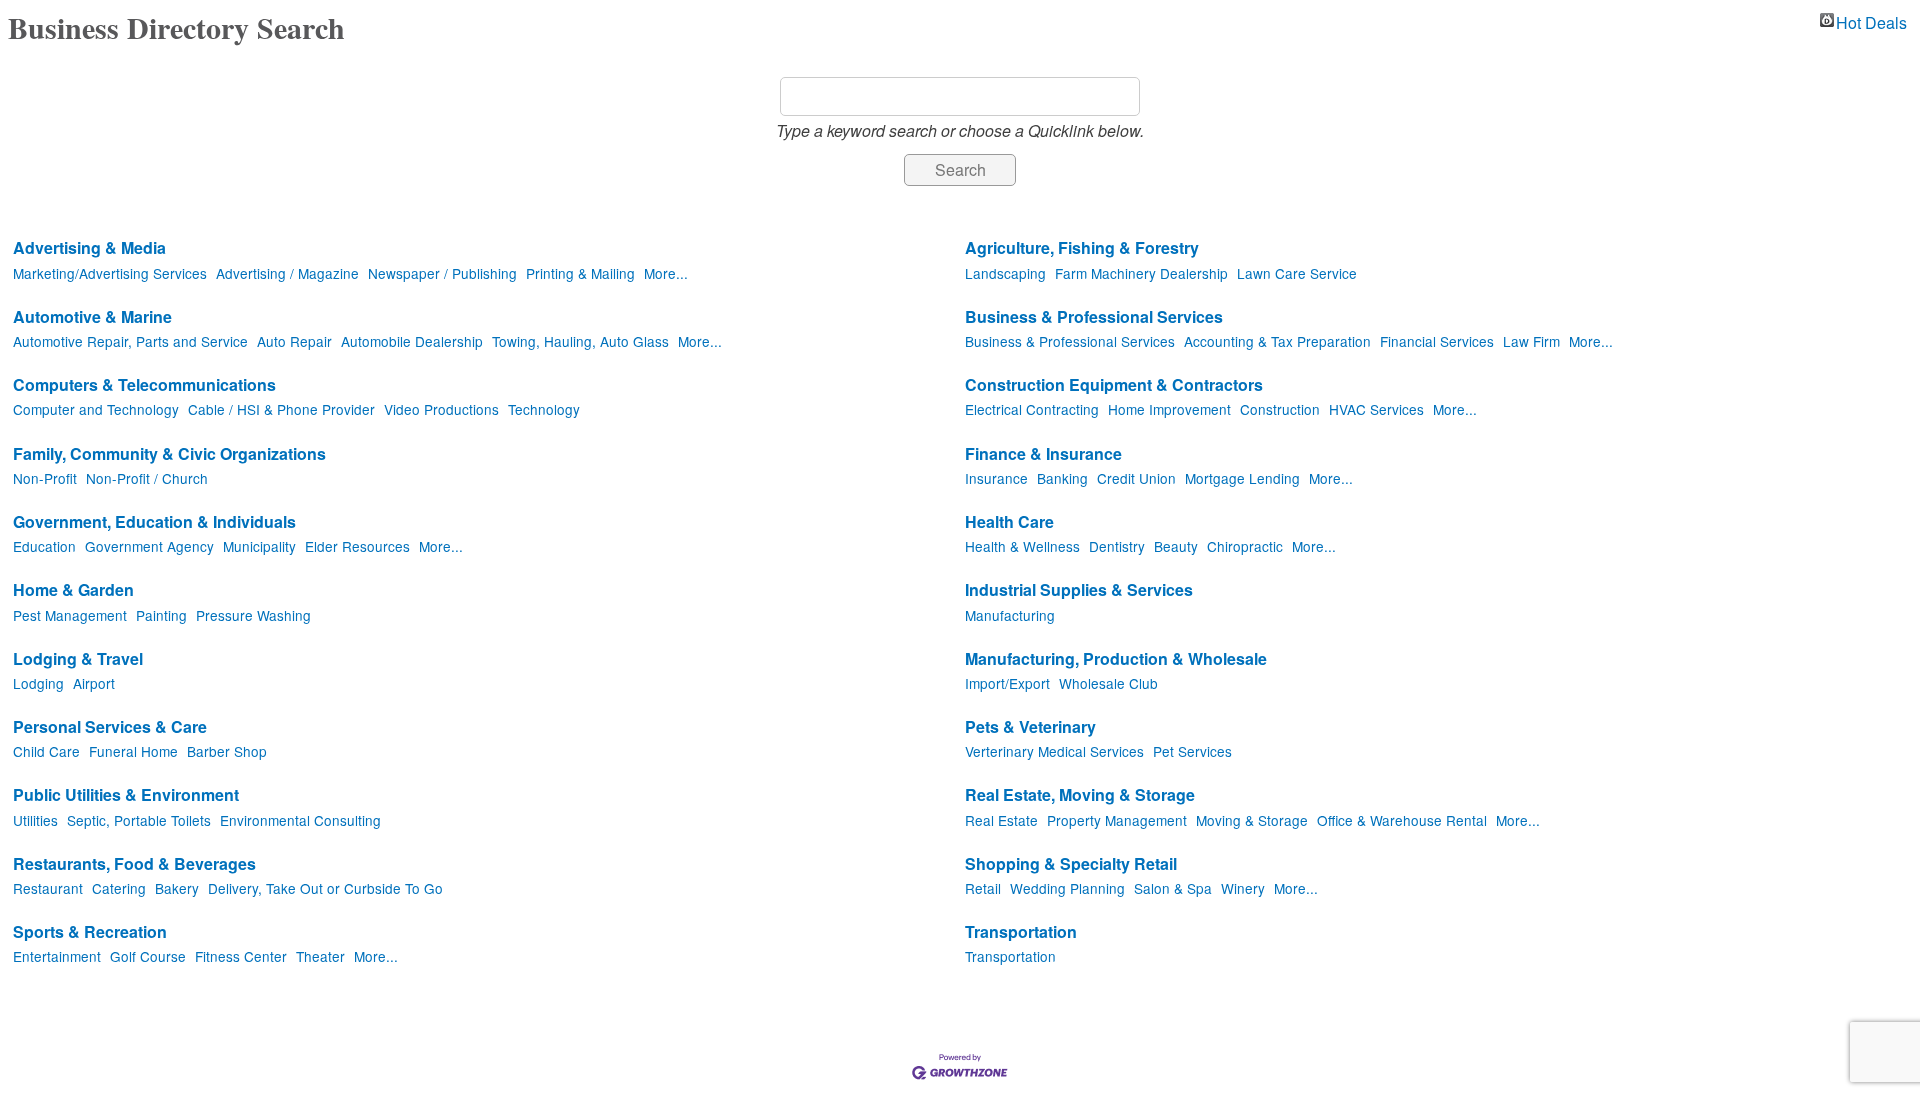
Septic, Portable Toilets (139, 820)
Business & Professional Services (1094, 317)
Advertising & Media (89, 248)
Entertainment (57, 956)
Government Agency (149, 546)
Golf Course (148, 956)
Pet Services (1192, 751)
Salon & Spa (1173, 888)
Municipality (259, 546)
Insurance (996, 478)
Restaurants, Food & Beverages (134, 864)
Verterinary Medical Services (1054, 751)
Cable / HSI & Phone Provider (281, 409)
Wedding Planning (1067, 888)
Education (44, 546)
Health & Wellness (1022, 546)
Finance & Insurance (1043, 454)
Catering (119, 888)
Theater (320, 956)
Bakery (177, 888)
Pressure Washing (253, 615)
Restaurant (48, 888)
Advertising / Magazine (287, 273)
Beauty (1176, 546)
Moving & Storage (1252, 820)
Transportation (1021, 932)
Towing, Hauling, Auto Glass (580, 341)
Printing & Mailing (580, 273)
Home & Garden (73, 590)
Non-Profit (45, 478)
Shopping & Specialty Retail (1071, 864)
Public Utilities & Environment (126, 795)
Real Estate (1001, 820)
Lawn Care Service (1297, 273)
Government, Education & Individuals (154, 522)
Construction (1280, 409)
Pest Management (70, 615)
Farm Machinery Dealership (1141, 273)
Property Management (1117, 820)
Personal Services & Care (110, 727)
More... (666, 273)
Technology (544, 409)
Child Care (46, 751)
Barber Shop (227, 751)
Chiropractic (1245, 546)
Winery (1243, 888)
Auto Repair (294, 341)
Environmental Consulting (300, 820)
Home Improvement (1169, 409)
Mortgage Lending (1242, 478)
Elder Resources (357, 546)
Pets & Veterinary (1030, 727)
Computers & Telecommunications (144, 385)
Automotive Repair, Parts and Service (130, 341)
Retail (983, 888)
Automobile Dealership (412, 341)
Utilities (35, 820)
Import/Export (1007, 683)
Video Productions (441, 409)
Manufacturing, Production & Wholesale (1116, 659)
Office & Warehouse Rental (1402, 820)
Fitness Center (241, 956)
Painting (161, 615)
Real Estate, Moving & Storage (1080, 795)
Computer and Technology (96, 409)
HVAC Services (1376, 409)
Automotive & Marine (92, 317)
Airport (94, 683)
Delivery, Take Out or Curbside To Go (325, 888)
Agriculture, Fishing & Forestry (1082, 248)
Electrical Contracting (1032, 409)
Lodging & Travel (78, 659)
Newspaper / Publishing (442, 273)
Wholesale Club (1108, 683)
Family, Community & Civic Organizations (169, 454)
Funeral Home (133, 751)
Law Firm (1531, 341)
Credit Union (1136, 478)
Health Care (1009, 522)
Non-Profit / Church (147, 478)
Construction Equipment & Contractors (1114, 385)
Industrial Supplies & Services (1079, 590)
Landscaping (1005, 273)
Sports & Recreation (90, 932)
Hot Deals (1871, 20)
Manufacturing (1010, 615)
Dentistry (1117, 546)
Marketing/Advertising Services (110, 273)
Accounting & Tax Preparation (1277, 341)
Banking (1062, 478)
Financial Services (1437, 341)
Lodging (38, 683)
